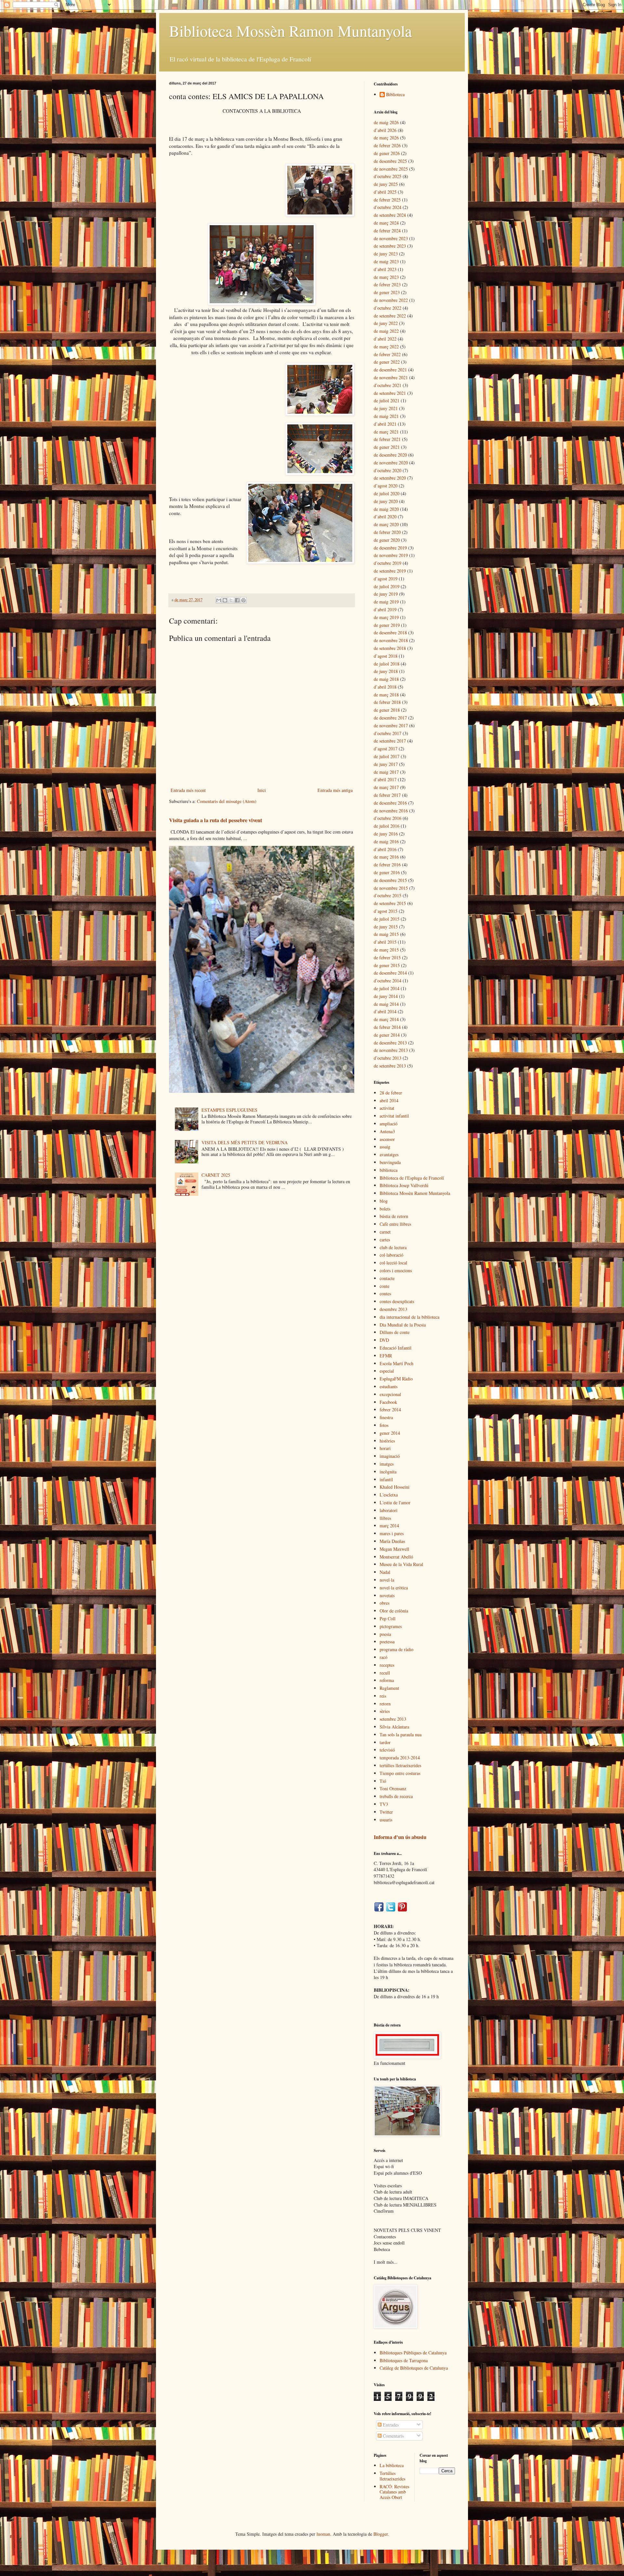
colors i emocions (396, 1270)
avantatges (389, 1154)
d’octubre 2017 (388, 733)
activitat (387, 1108)
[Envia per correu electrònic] (219, 600)
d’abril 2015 (385, 942)
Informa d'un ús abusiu (400, 1837)
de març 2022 (386, 347)
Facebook (388, 1402)
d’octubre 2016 (388, 818)
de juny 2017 (386, 764)
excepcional (390, 1394)
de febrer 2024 (387, 231)
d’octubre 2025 (388, 176)
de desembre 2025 (390, 161)
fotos (384, 1425)
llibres (385, 1518)
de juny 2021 (386, 408)
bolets (385, 1209)
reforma (387, 1680)
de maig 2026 (386, 122)
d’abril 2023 (385, 269)
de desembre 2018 (390, 633)
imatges (387, 1464)
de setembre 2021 (390, 393)
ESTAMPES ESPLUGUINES (229, 1110)
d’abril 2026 (385, 130)
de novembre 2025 (391, 169)
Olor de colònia (394, 1611)
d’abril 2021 (385, 424)
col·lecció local (393, 1263)
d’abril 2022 (385, 339)
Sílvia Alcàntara (394, 1727)
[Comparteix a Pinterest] (243, 600)
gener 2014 (390, 1433)
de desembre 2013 (390, 1043)
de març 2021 (386, 432)
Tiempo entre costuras (400, 1773)
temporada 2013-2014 (400, 1758)
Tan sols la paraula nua (401, 1735)
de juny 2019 (386, 594)
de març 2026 (386, 138)
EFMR (386, 1356)
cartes (385, 1240)
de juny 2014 (386, 996)
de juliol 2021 (387, 401)
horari (385, 1448)
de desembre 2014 (390, 973)
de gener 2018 (387, 710)
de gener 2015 (387, 965)
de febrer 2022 (387, 354)
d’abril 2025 (385, 192)
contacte (387, 1278)
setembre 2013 (393, 1719)
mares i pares (392, 1533)
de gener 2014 (387, 1035)
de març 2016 (386, 857)
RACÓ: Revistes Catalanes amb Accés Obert (394, 2492)
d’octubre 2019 (388, 563)
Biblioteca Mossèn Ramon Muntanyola (290, 31)
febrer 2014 (390, 1410)
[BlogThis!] (225, 600)
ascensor (387, 1139)
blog (384, 1201)
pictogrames (391, 1626)
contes (385, 1294)
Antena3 (387, 1131)
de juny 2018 (386, 671)
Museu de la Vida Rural (401, 1564)
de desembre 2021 (390, 370)
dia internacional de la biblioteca (409, 1317)
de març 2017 (386, 787)
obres (384, 1603)
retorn (385, 1704)
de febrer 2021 (387, 439)
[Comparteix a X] (231, 600)
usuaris (386, 1820)
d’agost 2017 (386, 749)
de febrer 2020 (387, 532)
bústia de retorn (394, 1216)
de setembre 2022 (390, 316)
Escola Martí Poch (396, 1363)
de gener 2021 (387, 447)
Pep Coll (388, 1618)
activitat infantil (394, 1116)
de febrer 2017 (387, 795)
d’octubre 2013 (388, 1058)
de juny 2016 (386, 834)
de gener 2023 (387, 292)
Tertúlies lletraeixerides (392, 2476)
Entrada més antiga (335, 790)
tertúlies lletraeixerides (400, 1765)
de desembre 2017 (390, 718)
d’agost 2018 (386, 656)
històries (387, 1441)
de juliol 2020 (387, 493)
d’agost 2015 (386, 911)
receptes (387, 1665)
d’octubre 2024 (388, 207)
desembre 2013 (393, 1309)
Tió (383, 1781)
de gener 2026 (387, 153)
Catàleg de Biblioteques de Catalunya (414, 2368)
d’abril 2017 (385, 779)
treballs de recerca (396, 1796)
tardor (385, 1742)
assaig (385, 1147)
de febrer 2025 (387, 200)
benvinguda (390, 1162)
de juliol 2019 (387, 586)
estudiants (389, 1386)
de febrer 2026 (387, 145)
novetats (387, 1595)
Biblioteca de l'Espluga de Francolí (412, 1178)
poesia (385, 1634)
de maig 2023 (386, 261)
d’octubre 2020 (388, 470)
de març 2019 (386, 617)
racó (383, 1657)
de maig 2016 (386, 841)
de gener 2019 (387, 625)
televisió (387, 1750)
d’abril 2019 (385, 609)
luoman (323, 2534)
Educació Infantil (396, 1348)
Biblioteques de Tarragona (404, 2360)
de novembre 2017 (391, 725)
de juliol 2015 (387, 919)
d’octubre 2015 (388, 895)
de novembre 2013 (391, 1050)
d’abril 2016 (385, 849)
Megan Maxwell (394, 1549)
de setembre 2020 (390, 478)
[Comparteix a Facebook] (237, 600)
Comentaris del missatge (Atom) (227, 801)
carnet (385, 1232)
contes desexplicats (397, 1301)
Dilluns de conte (395, 1332)
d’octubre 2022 (388, 308)
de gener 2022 (387, 362)
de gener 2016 (387, 872)
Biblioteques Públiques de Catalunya (413, 2353)
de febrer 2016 (387, 865)
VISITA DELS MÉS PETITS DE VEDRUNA (245, 1142)
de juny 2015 (386, 927)
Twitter (386, 1812)
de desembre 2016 (390, 803)
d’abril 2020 (385, 517)
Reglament (389, 1688)
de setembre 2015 (390, 903)
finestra (386, 1417)
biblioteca (389, 1170)
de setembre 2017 (390, 741)
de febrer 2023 (387, 285)
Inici (262, 790)
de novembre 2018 (391, 640)
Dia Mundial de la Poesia (403, 1325)
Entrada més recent (188, 790)
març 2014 (389, 1526)
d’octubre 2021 (388, 385)
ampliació (389, 1124)
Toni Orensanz (393, 1788)
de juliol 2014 (387, 988)
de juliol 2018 (387, 664)
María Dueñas (392, 1541)
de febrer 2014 (387, 1027)
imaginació (390, 1456)
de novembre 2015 (391, 888)
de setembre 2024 (390, 215)
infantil (386, 1479)
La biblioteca (392, 2465)
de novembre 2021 (391, 377)
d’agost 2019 (386, 579)
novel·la (387, 1580)
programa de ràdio (396, 1649)
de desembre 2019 (390, 548)
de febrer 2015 (387, 958)
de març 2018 (386, 695)
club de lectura (393, 1247)
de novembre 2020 (391, 463)
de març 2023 (386, 277)
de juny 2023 (386, 254)
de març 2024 (386, 223)
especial (387, 1371)
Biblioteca (395, 95)
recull (385, 1673)
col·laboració (391, 1255)
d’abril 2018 (385, 687)
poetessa (387, 1642)
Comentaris (393, 2436)
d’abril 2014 (385, 1011)
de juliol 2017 (387, 756)
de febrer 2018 (387, 702)
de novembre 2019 (391, 555)
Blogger (381, 2534)
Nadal (385, 1572)
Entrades (390, 2425)
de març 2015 (386, 950)
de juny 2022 (386, 323)
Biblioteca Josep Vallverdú (404, 1185)
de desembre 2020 (390, 455)
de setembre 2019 (390, 571)
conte (384, 1286)
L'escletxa (389, 1495)
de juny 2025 (386, 184)
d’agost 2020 (386, 486)
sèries (385, 1711)
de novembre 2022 (391, 300)
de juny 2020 (386, 501)
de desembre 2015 (390, 880)
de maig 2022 (386, 331)
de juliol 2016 (387, 826)
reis (383, 1696)
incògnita (388, 1472)
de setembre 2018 (390, 648)
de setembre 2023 (390, 246)
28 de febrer (391, 1093)
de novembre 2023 (391, 238)
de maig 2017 (386, 772)
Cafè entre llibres (395, 1224)
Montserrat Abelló (396, 1557)
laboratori (389, 1510)
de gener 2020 (387, 540)
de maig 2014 (386, 1004)
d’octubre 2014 (388, 981)
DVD (384, 1340)
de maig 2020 (386, 509)
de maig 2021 (386, 416)
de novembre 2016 (391, 811)
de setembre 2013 (390, 1066)
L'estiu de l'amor (395, 1502)
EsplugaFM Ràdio (396, 1379)
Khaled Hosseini (395, 1487)
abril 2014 (389, 1100)
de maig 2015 (386, 934)
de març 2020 (386, 524)
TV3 (384, 1804)
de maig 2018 (386, 679)
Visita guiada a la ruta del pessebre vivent (215, 820)
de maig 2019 (386, 602)
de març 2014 (386, 1019)
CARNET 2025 (216, 1175)
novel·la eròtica (394, 1588)
